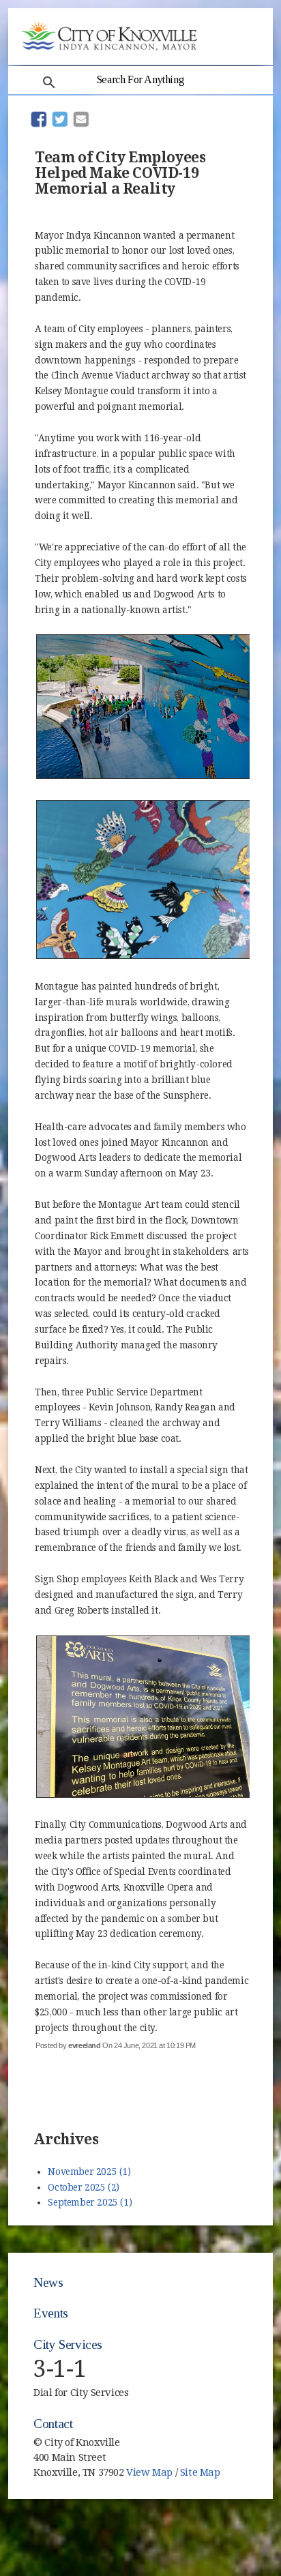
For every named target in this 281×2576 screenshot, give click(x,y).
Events (51, 2313)
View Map (149, 2472)
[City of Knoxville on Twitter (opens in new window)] (240, 2466)
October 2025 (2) (84, 2187)
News (48, 2282)
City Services (68, 2344)
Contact (53, 2424)
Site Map (200, 2472)
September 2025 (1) (90, 2202)
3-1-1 (60, 2369)
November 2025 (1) (89, 2172)
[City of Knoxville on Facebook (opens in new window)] (240, 2451)
